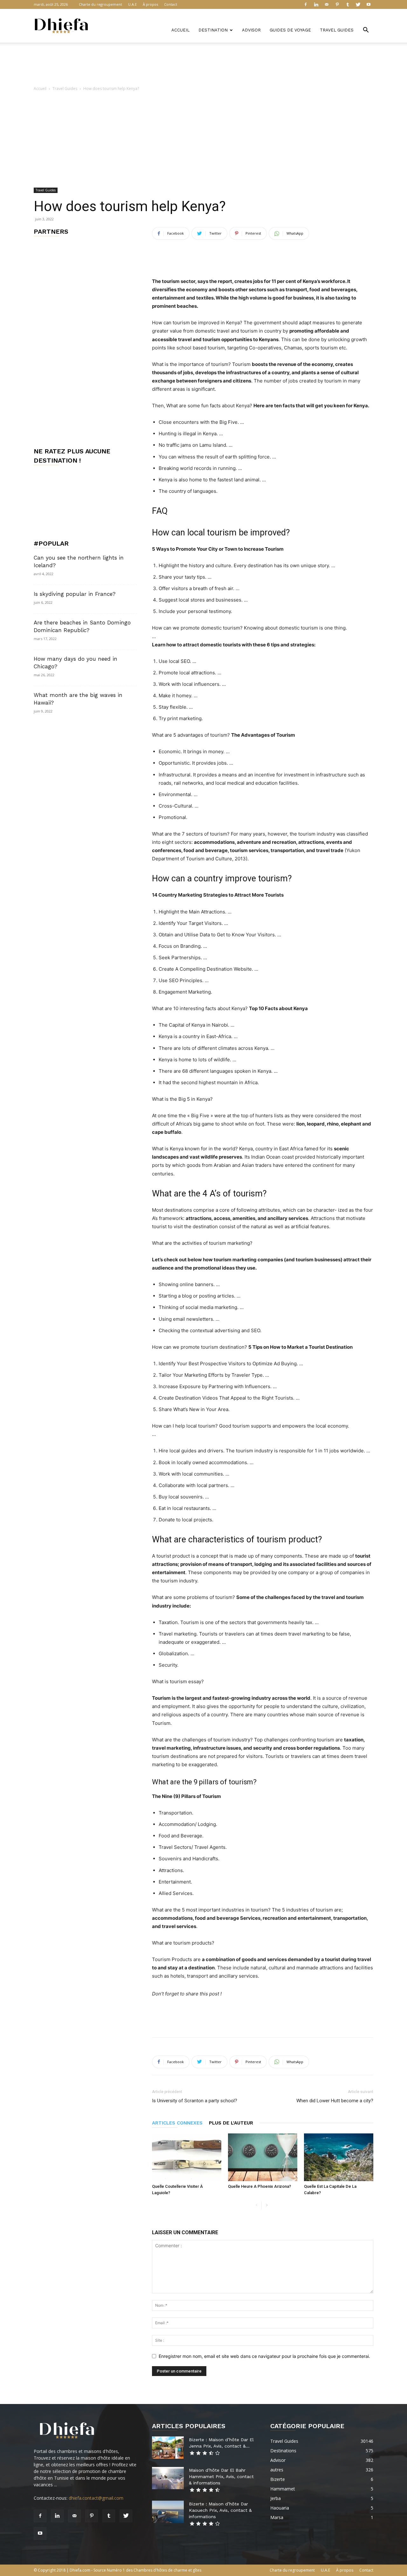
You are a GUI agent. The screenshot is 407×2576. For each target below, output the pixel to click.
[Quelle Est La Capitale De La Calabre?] (339, 2157)
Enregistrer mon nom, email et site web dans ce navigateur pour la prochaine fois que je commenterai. (264, 2356)
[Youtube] (369, 4)
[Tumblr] (348, 4)
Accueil (180, 30)
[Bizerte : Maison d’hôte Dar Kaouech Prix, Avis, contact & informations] (168, 2512)
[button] (366, 31)
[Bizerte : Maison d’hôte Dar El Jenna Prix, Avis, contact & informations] (168, 2448)
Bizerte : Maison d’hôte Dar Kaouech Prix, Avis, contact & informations (220, 2510)
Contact (171, 4)
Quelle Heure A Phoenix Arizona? (259, 2186)
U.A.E (132, 4)
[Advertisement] (203, 65)
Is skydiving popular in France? (75, 594)
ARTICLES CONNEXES (177, 2123)
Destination (213, 30)
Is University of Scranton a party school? (195, 2101)
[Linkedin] (316, 4)
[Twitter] (358, 4)
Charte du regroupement (100, 4)
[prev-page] (256, 2205)
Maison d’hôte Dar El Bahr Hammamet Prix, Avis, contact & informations (221, 2476)
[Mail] (327, 4)
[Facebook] (306, 4)
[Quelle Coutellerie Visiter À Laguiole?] (187, 2157)
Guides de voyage (290, 30)
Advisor (251, 30)
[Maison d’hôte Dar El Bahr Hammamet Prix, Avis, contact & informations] (168, 2478)
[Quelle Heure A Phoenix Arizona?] (263, 2157)
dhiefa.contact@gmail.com (96, 2498)
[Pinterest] (337, 4)
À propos (150, 4)
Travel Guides (337, 30)
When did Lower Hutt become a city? (335, 2101)
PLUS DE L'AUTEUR (231, 2123)
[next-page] (267, 2205)
